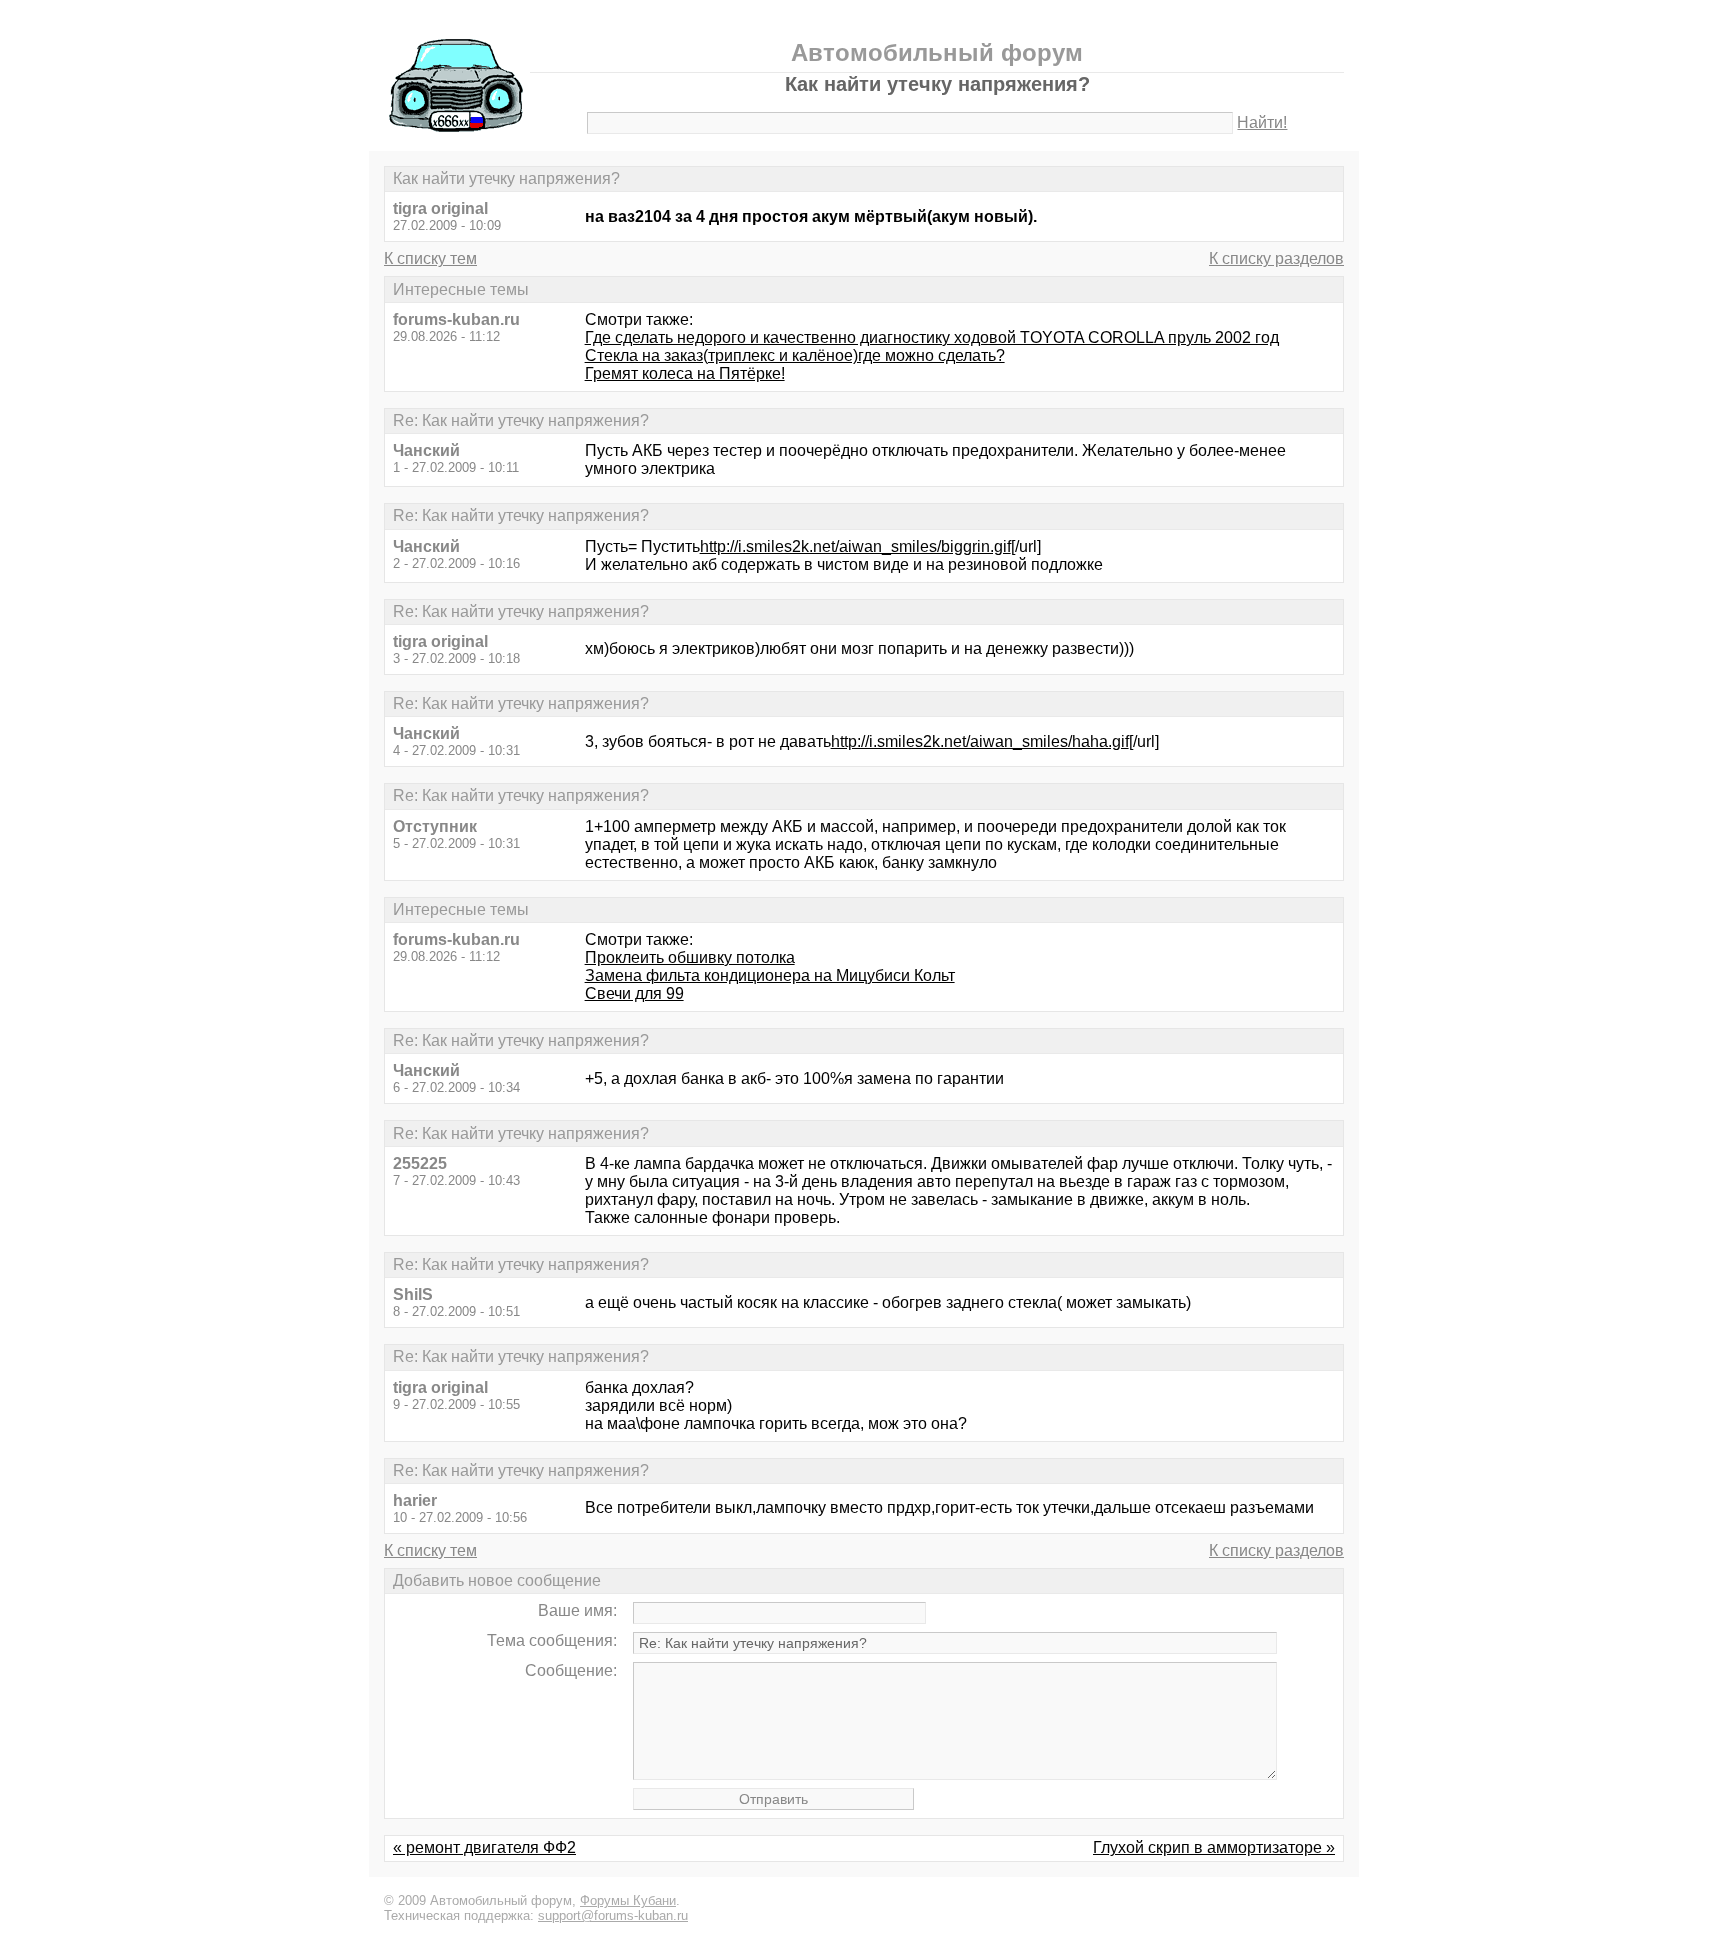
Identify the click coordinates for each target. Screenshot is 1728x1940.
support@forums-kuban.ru (613, 1915)
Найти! (1262, 122)
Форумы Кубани (628, 1900)
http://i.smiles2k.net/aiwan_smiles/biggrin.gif (855, 546)
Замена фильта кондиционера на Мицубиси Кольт (770, 975)
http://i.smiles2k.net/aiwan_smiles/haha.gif (980, 741)
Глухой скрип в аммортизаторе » (1214, 1847)
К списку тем (430, 258)
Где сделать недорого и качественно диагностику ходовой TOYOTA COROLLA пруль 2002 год (932, 337)
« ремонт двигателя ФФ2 (484, 1847)
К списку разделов (1276, 258)
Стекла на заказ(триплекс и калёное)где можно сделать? (795, 355)
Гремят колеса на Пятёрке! (685, 373)
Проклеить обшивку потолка (690, 957)
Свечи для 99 (634, 993)
